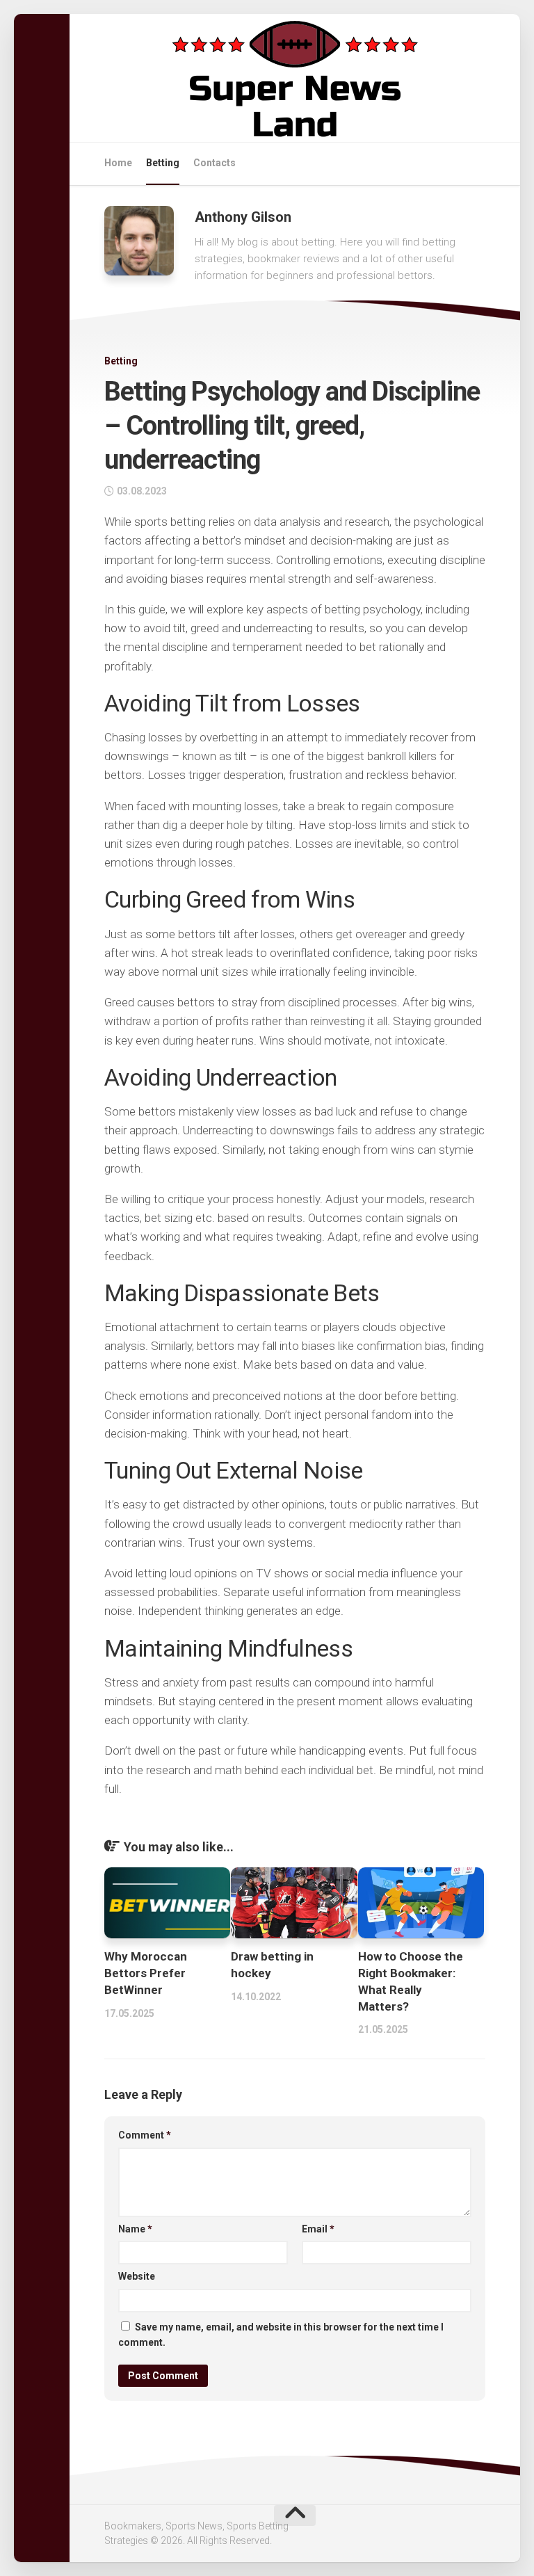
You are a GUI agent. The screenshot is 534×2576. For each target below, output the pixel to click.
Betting (163, 163)
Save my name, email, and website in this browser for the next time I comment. (281, 2335)
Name (135, 2229)
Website (137, 2276)
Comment (145, 2135)
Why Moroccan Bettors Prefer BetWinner (146, 1973)
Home (118, 163)
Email (318, 2229)
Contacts (215, 163)
